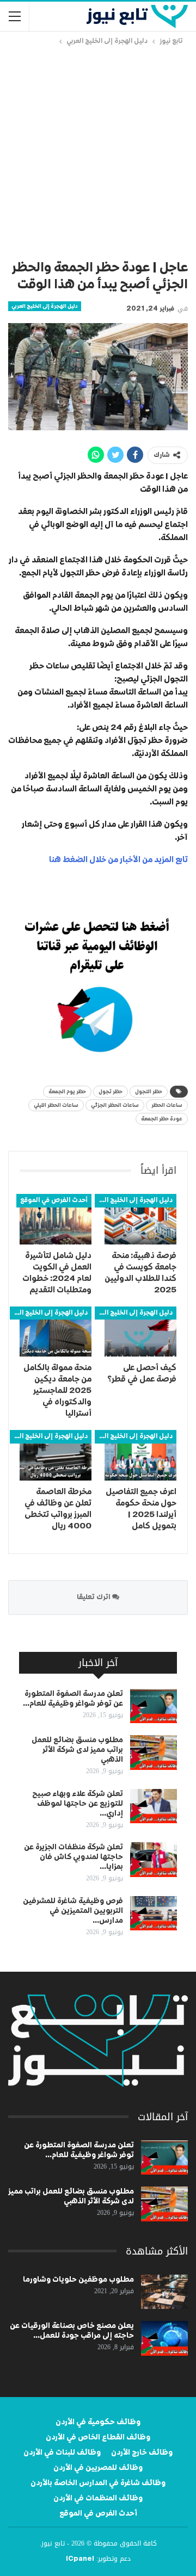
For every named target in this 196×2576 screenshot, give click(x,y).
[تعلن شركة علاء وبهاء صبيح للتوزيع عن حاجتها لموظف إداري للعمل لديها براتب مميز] (154, 1806)
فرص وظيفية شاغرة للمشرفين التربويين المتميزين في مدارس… (73, 1911)
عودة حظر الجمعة (162, 1119)
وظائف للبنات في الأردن (62, 2453)
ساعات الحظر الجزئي (115, 1105)
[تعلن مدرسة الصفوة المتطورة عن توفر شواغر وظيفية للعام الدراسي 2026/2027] (154, 1706)
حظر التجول (149, 1092)
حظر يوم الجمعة (67, 1092)
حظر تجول (111, 1092)
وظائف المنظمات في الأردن (98, 2498)
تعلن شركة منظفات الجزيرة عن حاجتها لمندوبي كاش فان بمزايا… (73, 1857)
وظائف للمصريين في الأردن (98, 2468)
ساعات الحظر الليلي (56, 1105)
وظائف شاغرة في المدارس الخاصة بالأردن (98, 2483)
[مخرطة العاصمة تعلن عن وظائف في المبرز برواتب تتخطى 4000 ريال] (56, 1455)
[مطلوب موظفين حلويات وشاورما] (164, 2292)
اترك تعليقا (94, 1597)
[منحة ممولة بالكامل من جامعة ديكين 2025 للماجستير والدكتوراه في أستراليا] (56, 1332)
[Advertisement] (98, 151)
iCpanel (80, 2559)
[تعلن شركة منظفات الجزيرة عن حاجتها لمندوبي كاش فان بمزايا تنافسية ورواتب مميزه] (154, 1860)
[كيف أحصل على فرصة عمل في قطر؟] (140, 1332)
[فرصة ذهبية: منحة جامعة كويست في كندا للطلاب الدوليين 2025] (140, 1219)
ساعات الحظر (167, 1105)
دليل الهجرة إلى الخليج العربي (45, 306)
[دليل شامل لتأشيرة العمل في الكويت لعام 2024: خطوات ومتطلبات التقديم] (56, 1219)
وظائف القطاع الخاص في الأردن (98, 2437)
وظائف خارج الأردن (142, 2453)
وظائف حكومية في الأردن (98, 2422)
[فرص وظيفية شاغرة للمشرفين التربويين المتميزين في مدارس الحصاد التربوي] (154, 1914)
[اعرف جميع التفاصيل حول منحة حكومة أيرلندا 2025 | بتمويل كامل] (140, 1455)
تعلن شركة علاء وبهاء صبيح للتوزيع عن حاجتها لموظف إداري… (78, 1804)
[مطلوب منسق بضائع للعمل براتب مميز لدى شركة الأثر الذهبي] (154, 1753)
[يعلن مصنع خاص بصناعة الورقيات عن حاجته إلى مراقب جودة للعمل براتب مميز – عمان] (164, 2338)
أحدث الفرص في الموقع (54, 1200)
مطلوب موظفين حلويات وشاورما (78, 2280)
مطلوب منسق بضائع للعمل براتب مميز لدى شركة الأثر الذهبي (77, 1750)
